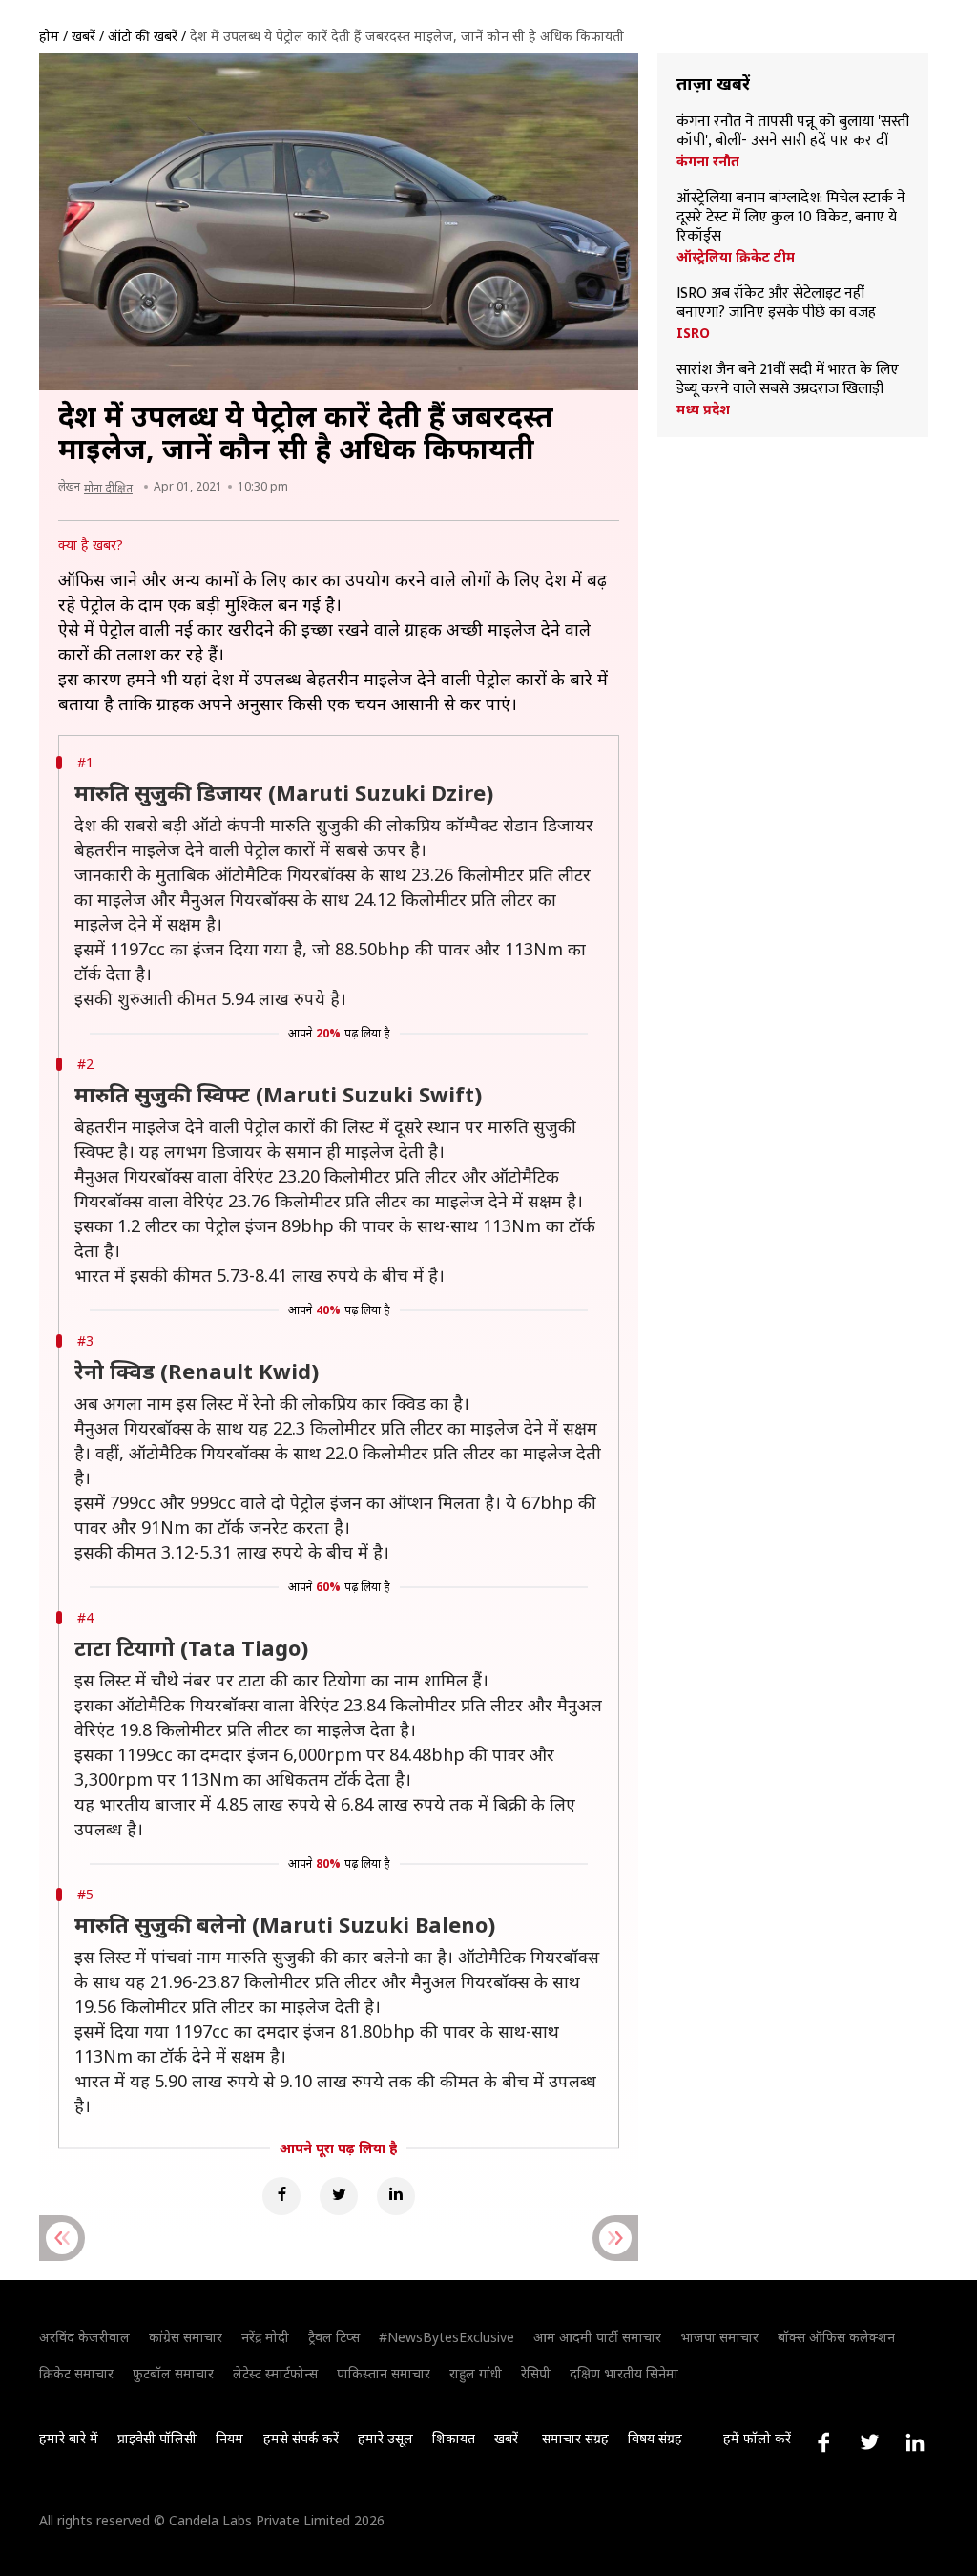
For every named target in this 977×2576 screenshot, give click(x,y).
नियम (229, 2438)
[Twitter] (339, 2196)
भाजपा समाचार (719, 2337)
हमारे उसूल (385, 2438)
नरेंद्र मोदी (265, 2337)
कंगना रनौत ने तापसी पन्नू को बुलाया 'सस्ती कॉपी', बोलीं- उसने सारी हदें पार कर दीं (793, 132)
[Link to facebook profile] (823, 2442)
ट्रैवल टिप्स (334, 2337)
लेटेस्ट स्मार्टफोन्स (275, 2373)
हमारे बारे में (69, 2438)
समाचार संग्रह (575, 2438)
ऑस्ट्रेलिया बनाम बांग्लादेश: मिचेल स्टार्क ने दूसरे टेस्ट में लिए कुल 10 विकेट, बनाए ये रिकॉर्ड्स (791, 218)
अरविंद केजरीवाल (84, 2337)
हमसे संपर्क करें (301, 2438)
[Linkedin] (396, 2196)
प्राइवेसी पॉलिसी (157, 2438)
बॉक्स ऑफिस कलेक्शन (836, 2337)
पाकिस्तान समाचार (384, 2373)
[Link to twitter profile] (869, 2442)
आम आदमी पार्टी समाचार (597, 2337)
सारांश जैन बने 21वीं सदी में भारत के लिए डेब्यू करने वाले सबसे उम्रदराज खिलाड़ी (788, 380)
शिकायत (454, 2438)
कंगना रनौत (708, 161)
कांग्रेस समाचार (186, 2337)
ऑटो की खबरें (143, 36)
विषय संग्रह (655, 2438)
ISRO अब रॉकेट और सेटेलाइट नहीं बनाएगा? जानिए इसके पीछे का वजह (776, 304)
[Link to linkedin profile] (915, 2442)
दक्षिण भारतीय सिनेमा (624, 2373)
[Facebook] (281, 2196)
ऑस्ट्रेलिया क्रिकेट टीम (736, 257)
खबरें (83, 36)
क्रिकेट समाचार (76, 2373)
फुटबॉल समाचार (173, 2373)
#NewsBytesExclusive (447, 2337)
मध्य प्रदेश (703, 409)
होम (49, 36)
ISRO (693, 333)
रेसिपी (536, 2373)
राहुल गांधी (476, 2373)
